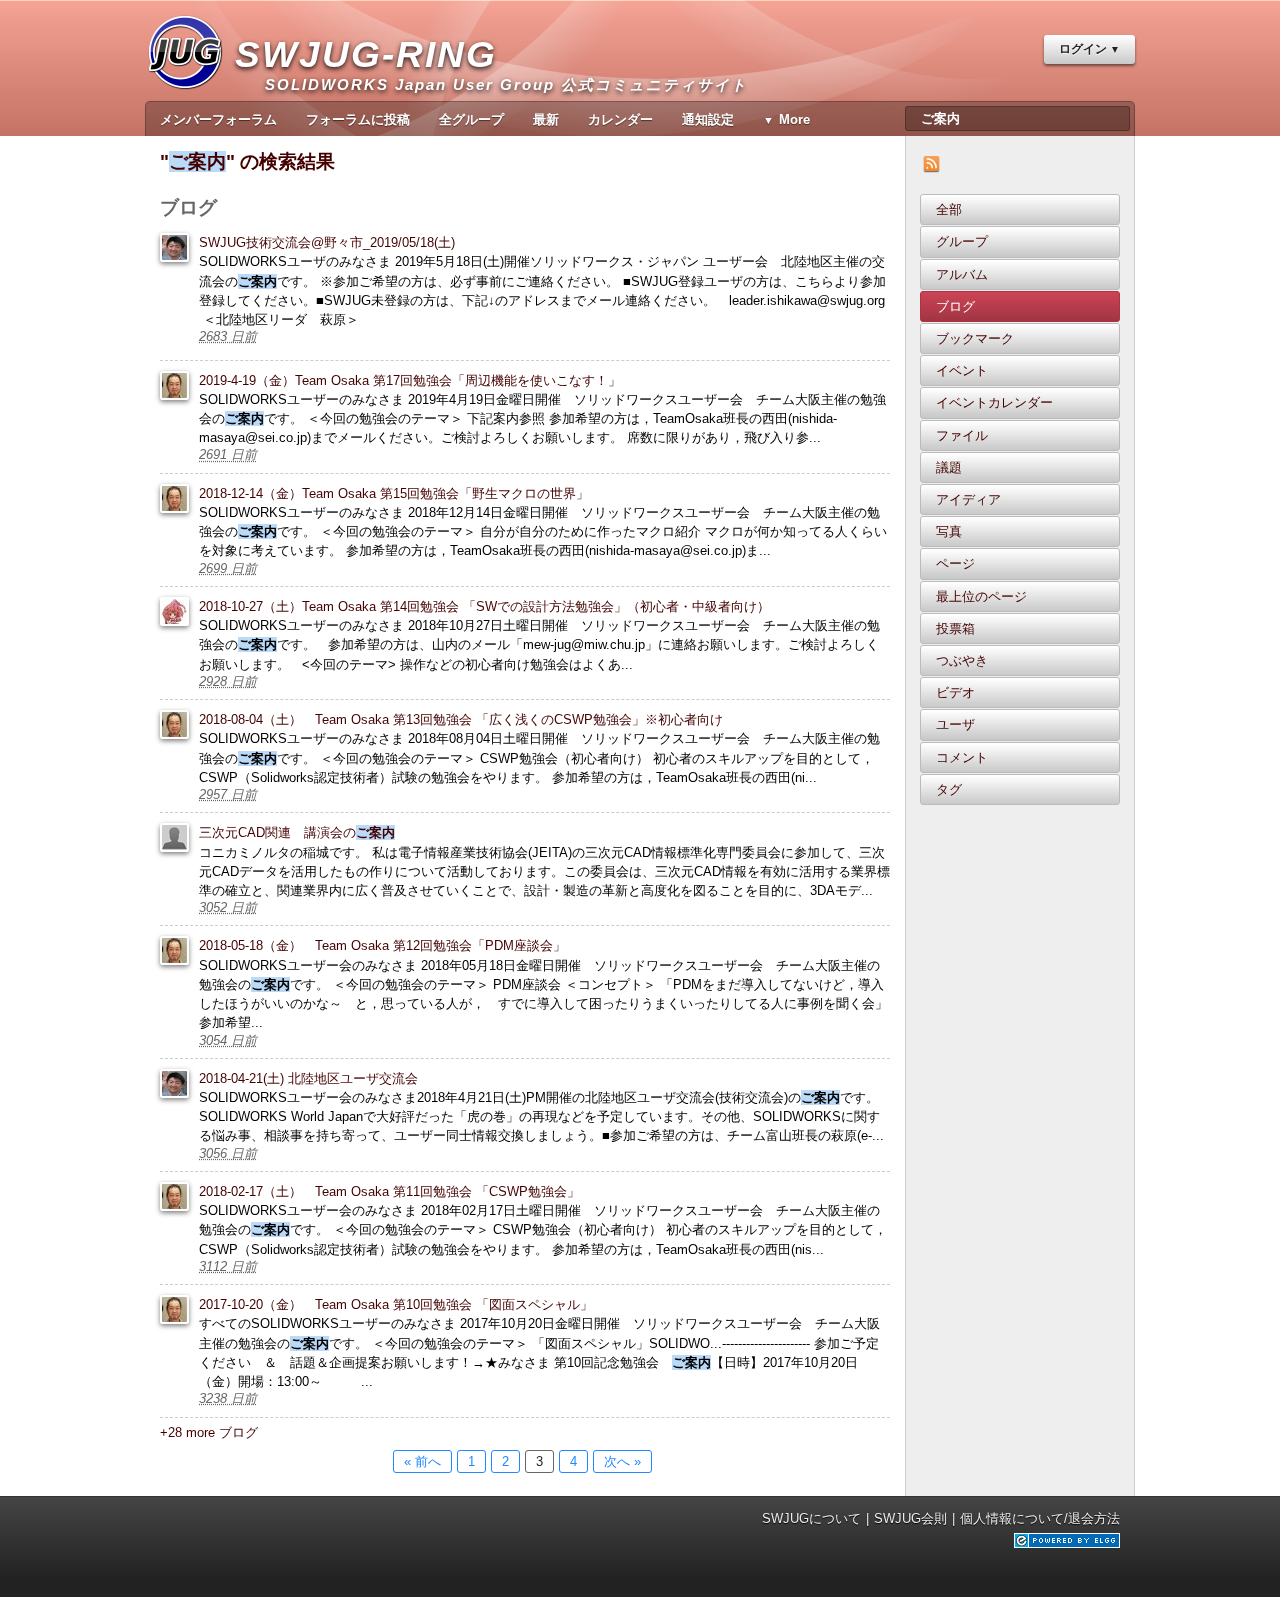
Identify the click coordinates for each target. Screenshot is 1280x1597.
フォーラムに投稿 (358, 119)
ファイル (962, 435)
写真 (949, 531)
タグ (949, 789)
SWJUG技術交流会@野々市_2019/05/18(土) (327, 242)
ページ (955, 563)
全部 (949, 209)
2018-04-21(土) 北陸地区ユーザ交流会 (308, 1078)
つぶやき (962, 660)
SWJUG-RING (373, 63)
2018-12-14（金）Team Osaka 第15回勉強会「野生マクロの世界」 (394, 493)
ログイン (1083, 49)
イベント (962, 370)
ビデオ (955, 692)
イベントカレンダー (994, 402)
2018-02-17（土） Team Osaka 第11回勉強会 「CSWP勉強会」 (389, 1191)
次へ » (622, 1461)
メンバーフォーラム (218, 119)
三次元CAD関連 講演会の (297, 832)
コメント (962, 757)
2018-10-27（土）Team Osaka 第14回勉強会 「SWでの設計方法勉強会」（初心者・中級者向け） (484, 606)
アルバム (962, 274)
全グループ (471, 119)
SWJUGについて (811, 1518)
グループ (962, 241)
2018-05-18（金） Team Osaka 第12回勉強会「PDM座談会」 (382, 945)
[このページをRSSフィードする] (931, 167)
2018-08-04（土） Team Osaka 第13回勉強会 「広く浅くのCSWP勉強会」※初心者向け (461, 719)
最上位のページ (981, 596)
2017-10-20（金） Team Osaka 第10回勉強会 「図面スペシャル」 (396, 1304)
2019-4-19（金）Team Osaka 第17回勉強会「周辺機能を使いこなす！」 (410, 380)
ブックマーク (975, 338)
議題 (949, 467)
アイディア (968, 499)
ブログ (955, 306)
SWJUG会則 (910, 1518)
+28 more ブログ (209, 1432)
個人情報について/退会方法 (1040, 1518)
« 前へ (422, 1461)
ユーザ (955, 724)
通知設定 (708, 119)
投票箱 (955, 628)
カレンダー (620, 119)
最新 (546, 119)
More (794, 119)
